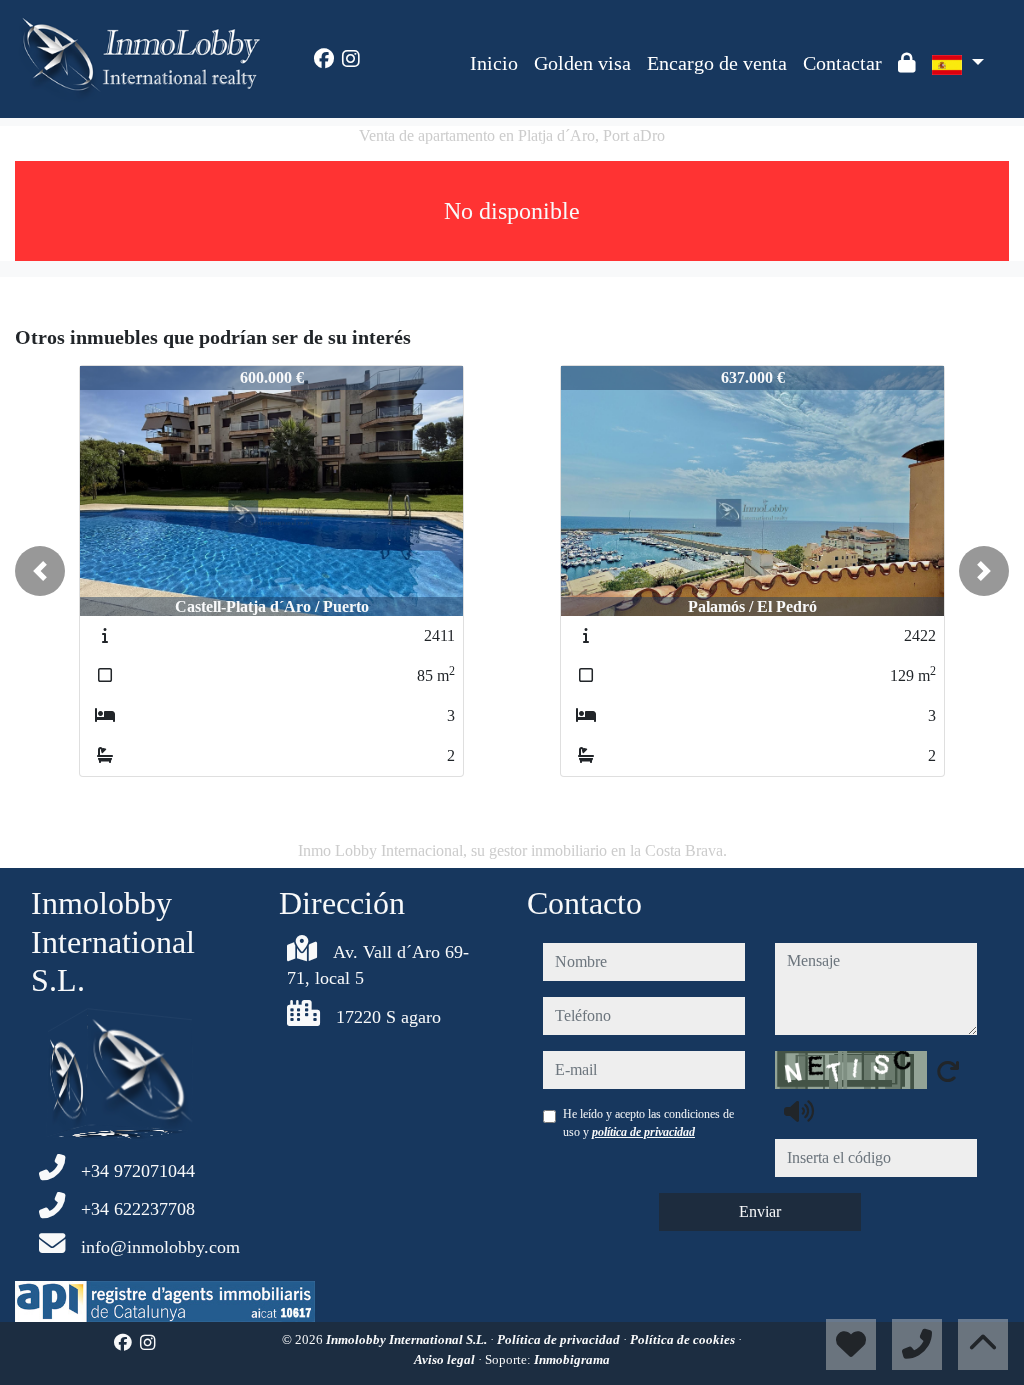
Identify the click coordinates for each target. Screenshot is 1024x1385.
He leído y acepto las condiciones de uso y (648, 1123)
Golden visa (582, 63)
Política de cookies (684, 1339)
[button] (40, 571)
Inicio (494, 63)
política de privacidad (643, 1132)
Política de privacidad (560, 1339)
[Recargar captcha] (948, 1071)
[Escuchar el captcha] (799, 1111)
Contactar (842, 63)
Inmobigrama (572, 1359)
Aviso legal (446, 1359)
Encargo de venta (717, 63)
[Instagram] (351, 59)
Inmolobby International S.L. (408, 1339)
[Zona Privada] (907, 63)
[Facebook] (324, 59)
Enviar (760, 1211)
